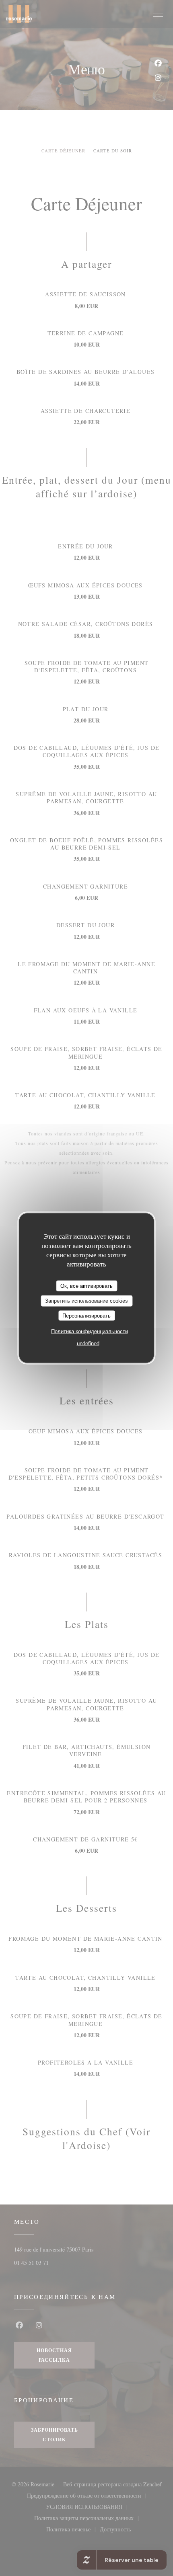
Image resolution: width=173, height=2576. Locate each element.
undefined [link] (88, 1343)
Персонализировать (86, 1315)
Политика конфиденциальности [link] (90, 1331)
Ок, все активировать (86, 1286)
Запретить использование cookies (86, 1301)
